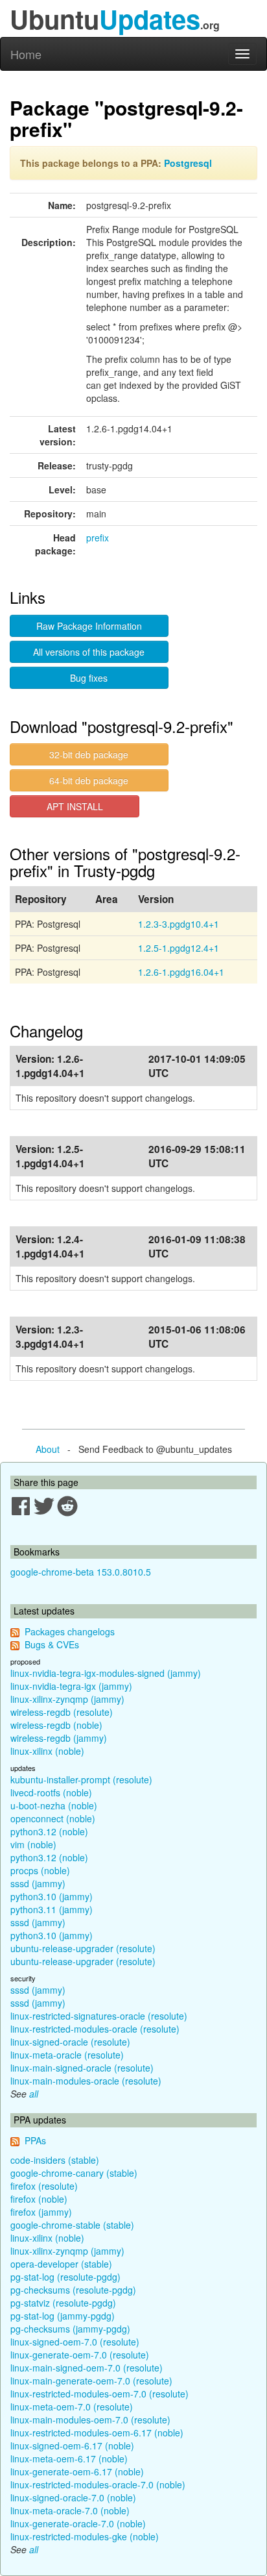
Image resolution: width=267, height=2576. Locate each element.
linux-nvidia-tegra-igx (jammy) (71, 1686)
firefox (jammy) (41, 2212)
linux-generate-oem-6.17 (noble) (77, 2471)
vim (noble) (33, 1844)
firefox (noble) (39, 2199)
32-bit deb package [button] (89, 754)
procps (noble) (40, 1870)
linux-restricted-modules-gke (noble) (85, 2536)
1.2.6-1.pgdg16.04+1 (181, 972)
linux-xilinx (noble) (47, 1751)
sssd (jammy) (38, 1883)
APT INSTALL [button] (75, 806)
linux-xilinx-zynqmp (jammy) (67, 1699)
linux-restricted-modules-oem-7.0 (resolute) (99, 2394)
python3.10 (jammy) (52, 1896)
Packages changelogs (70, 1631)
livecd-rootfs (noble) (51, 1792)
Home (26, 54)
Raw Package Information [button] (89, 626)
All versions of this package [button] (89, 652)
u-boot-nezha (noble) (54, 1805)
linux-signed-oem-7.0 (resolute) (75, 2342)
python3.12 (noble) (49, 1831)
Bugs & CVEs (52, 1644)
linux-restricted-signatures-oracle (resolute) (99, 2016)
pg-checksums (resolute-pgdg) (73, 2290)
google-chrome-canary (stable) (74, 2173)
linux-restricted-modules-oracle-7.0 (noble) (98, 2484)
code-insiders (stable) (55, 2160)
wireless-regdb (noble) (56, 1725)
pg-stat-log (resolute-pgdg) (65, 2277)
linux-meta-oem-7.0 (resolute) (72, 2407)
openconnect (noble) (53, 1818)
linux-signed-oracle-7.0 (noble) (73, 2497)
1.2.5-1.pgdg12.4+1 (179, 948)
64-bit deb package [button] (89, 780)
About (48, 1449)
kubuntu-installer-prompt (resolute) (81, 1779)
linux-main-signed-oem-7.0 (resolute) (87, 2368)
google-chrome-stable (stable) (72, 2225)
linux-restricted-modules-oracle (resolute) (95, 2029)
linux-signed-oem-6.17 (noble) (72, 2446)
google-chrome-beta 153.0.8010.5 (81, 1572)
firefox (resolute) (44, 2186)
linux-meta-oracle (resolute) (67, 2055)
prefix (98, 538)
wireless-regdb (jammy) (59, 1738)
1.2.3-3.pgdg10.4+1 (179, 924)
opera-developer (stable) (61, 2264)
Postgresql (188, 163)
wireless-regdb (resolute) (62, 1712)
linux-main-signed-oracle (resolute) (82, 2068)
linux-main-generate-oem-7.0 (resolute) (91, 2381)
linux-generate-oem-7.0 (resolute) (80, 2355)
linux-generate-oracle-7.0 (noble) (78, 2523)
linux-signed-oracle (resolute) (70, 2042)
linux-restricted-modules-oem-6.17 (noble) (97, 2433)
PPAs (35, 2140)
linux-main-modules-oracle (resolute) (86, 2081)
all (34, 2094)
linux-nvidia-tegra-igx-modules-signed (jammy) (106, 1673)
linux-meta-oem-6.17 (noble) (69, 2458)
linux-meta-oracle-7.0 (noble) (70, 2510)
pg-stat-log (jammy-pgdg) (63, 2316)
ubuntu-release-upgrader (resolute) (83, 1948)
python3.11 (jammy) (52, 1909)
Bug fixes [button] (89, 678)
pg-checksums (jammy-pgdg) (70, 2329)
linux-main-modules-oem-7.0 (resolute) (90, 2420)
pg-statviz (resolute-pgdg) (63, 2303)
